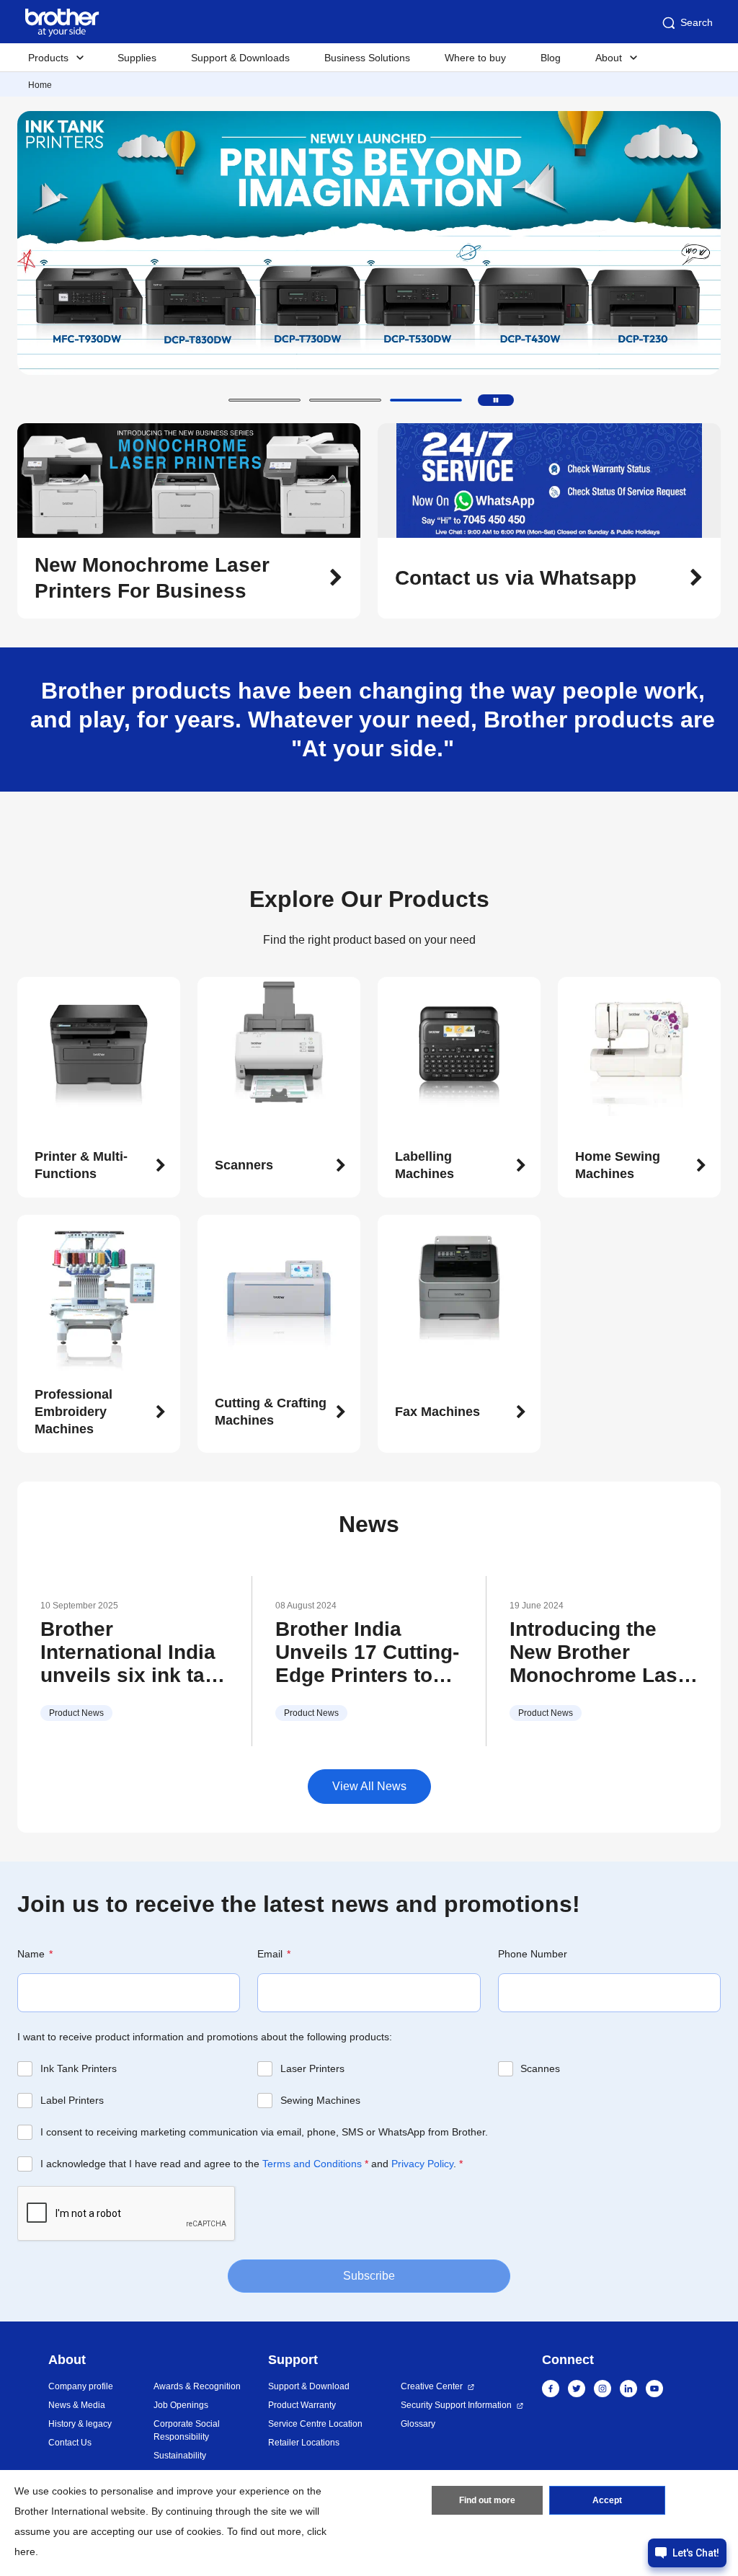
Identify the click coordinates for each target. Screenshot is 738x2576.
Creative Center (432, 2386)
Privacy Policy (422, 2164)
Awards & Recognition (197, 2386)
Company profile (81, 2386)
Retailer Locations (304, 2443)
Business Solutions (367, 58)
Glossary (418, 2424)
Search (697, 22)
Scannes (540, 2068)
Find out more (487, 2500)
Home (40, 85)
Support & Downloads (240, 58)
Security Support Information (456, 2405)
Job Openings (181, 2405)
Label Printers (72, 2100)
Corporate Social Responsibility (187, 2430)
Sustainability (180, 2456)
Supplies (137, 58)
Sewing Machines (320, 2100)
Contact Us (70, 2443)
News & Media (77, 2405)
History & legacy (80, 2424)
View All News (369, 1786)
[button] (264, 400)
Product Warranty (302, 2405)
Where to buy (475, 58)
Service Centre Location (315, 2424)
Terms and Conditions (312, 2164)
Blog (551, 58)
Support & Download (309, 2386)
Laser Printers (312, 2068)
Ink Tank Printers (79, 2068)
